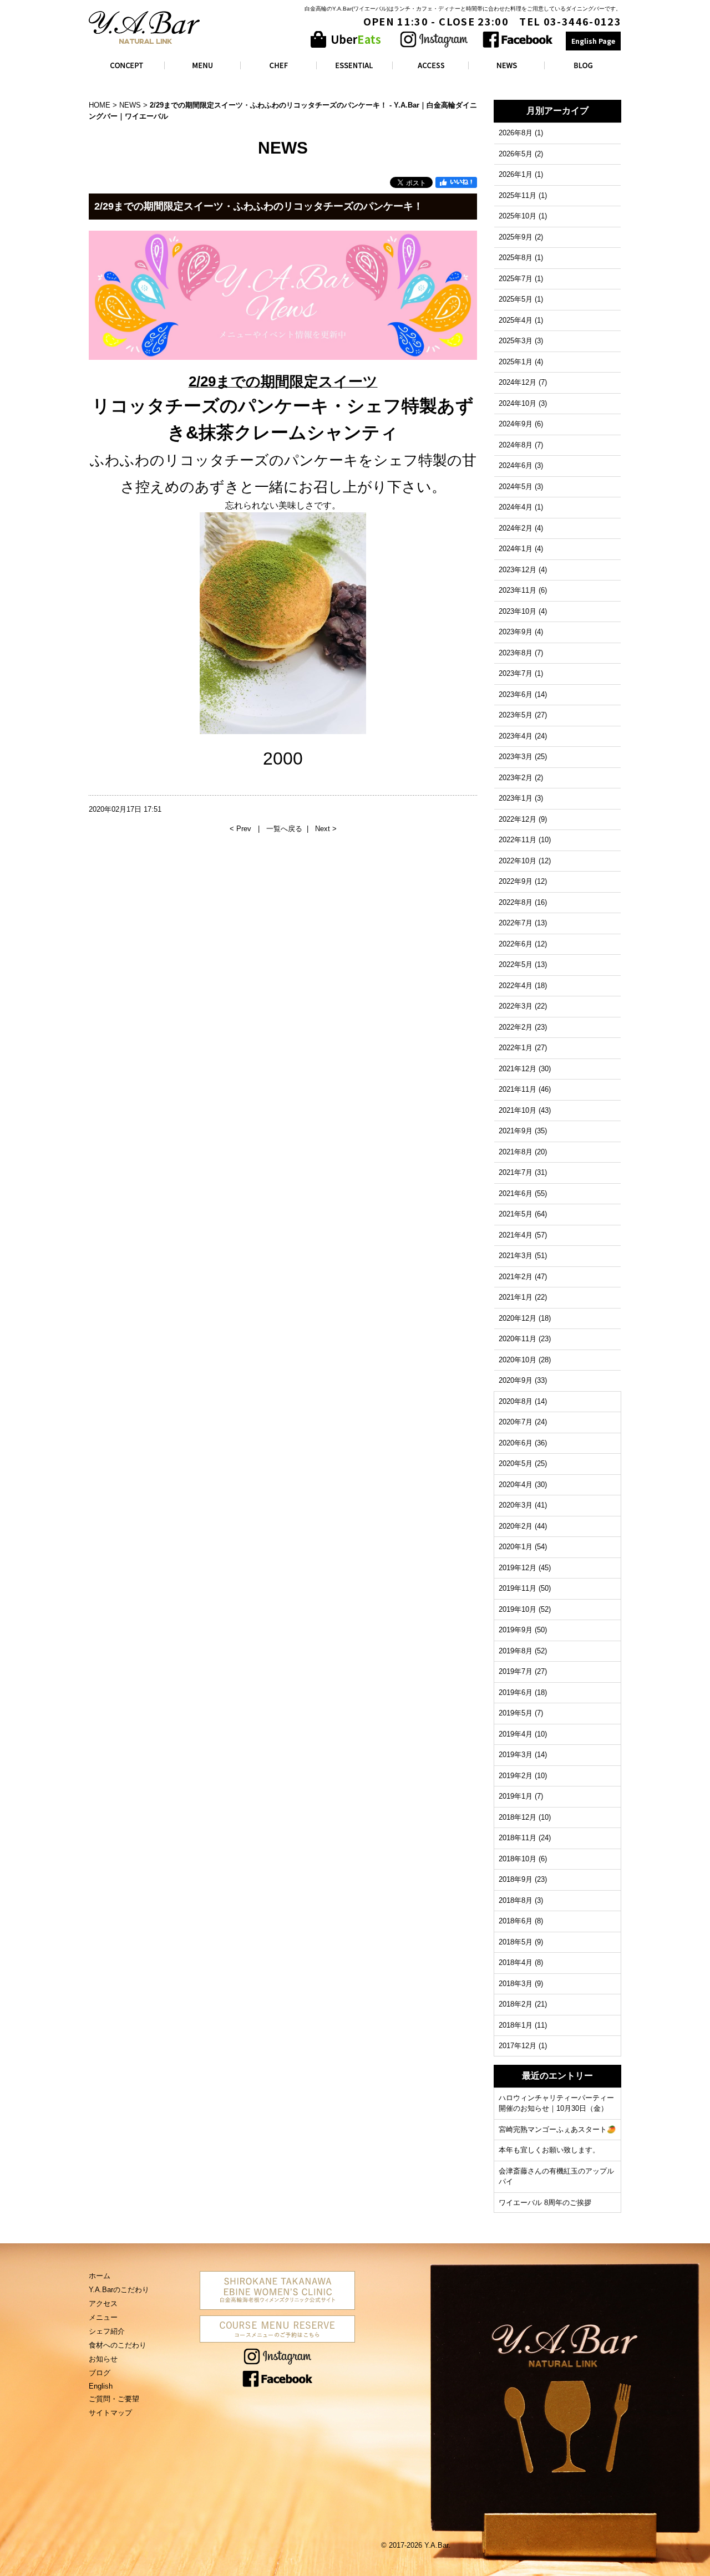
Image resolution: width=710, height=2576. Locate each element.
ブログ (100, 2373)
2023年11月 (518, 590)
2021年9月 (516, 1131)
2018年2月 (516, 2004)
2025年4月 (516, 320)
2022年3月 (516, 1006)
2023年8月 (516, 653)
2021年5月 (516, 1214)
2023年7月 (516, 673)
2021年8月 (516, 1152)
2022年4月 (516, 986)
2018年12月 (518, 1817)
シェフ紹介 (107, 2331)
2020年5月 (516, 1463)
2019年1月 (516, 1796)
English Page (593, 41)
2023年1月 (516, 798)
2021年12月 (518, 1069)
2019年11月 (518, 1588)
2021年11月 (518, 1089)
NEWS (130, 105)
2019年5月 (516, 1713)
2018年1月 (516, 2025)
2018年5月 (516, 1942)
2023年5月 (516, 715)
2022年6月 (516, 944)
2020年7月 (516, 1422)
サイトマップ (110, 2413)
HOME (100, 105)
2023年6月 (516, 694)
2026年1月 (516, 174)
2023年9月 (516, 632)
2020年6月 (516, 1443)
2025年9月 (516, 237)
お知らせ (103, 2359)
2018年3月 (516, 1984)
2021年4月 (516, 1235)
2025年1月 (516, 362)
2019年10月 (518, 1609)
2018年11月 (518, 1838)
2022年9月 (516, 881)
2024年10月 (518, 403)
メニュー (103, 2317)
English (101, 2386)
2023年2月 (516, 778)
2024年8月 (516, 445)
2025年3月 (516, 341)
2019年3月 (516, 1755)
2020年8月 (516, 1401)
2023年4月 (516, 736)
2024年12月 (518, 382)
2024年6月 (516, 465)
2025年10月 (518, 216)
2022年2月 (516, 1027)
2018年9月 (516, 1879)
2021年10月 (518, 1110)
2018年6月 (516, 1921)
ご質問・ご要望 (114, 2399)
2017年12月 (518, 2046)
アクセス (103, 2303)
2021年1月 (516, 1297)
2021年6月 (516, 1193)
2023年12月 (518, 570)
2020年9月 (516, 1380)
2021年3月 (516, 1256)
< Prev (242, 829)
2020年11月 (518, 1339)
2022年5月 (516, 964)
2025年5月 (516, 299)
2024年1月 (516, 549)
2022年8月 (516, 902)
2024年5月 (516, 487)
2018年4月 (516, 1962)
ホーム (100, 2276)
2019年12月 (518, 1568)
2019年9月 (516, 1630)
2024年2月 (516, 528)
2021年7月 (516, 1172)
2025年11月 (518, 195)
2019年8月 (516, 1651)
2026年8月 (516, 133)
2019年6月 (516, 1692)
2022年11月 (518, 840)
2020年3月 (516, 1505)
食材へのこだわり (118, 2345)
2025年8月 (516, 258)
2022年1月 (516, 1048)
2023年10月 (518, 611)
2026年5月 (516, 154)
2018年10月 (518, 1859)
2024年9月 (516, 424)
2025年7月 (516, 279)
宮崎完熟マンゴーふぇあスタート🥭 (557, 2129)
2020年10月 (518, 1360)
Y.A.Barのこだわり (119, 2290)
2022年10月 (518, 861)
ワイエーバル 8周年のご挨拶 (545, 2203)
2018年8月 (516, 1900)
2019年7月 (516, 1671)
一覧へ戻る (284, 829)
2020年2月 (516, 1526)
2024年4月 (516, 507)
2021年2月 (516, 1277)
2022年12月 (518, 819)
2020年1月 (516, 1547)
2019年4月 (516, 1734)
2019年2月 (516, 1776)
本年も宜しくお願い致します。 (549, 2150)
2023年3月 (516, 757)
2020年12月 (518, 1318)
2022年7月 (516, 923)
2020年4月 (516, 1485)
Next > (326, 829)
